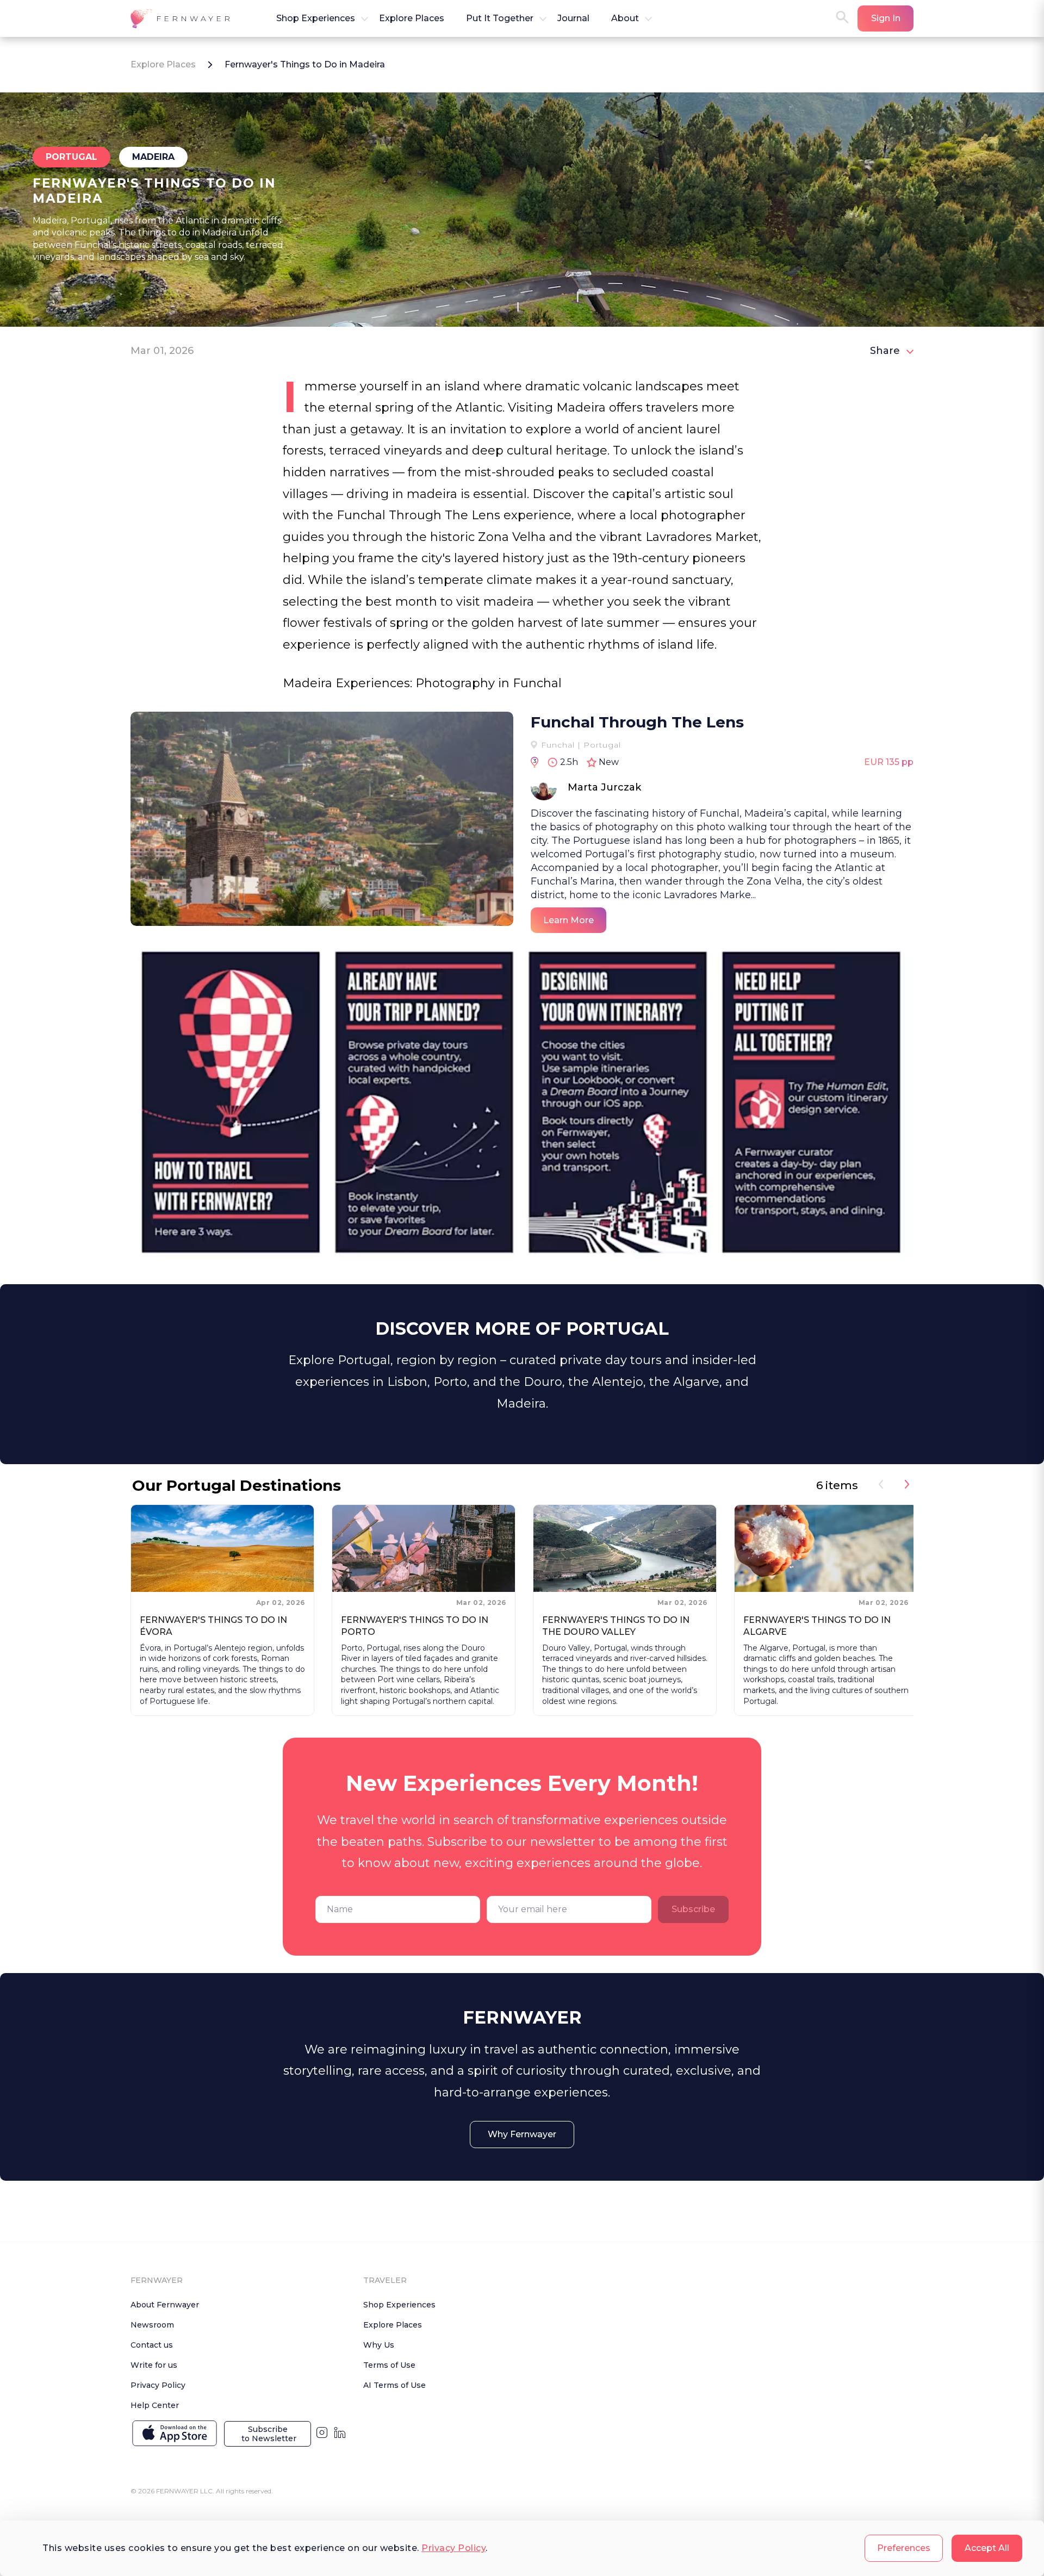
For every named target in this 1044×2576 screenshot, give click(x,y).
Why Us (379, 2345)
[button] (182, 18)
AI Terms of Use (394, 2385)
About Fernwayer (165, 2305)
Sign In (886, 18)
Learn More (568, 920)
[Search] (842, 18)
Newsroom (152, 2325)
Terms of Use (389, 2365)
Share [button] (885, 351)
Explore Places (163, 64)
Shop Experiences (399, 2305)
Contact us (152, 2345)
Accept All (987, 2548)
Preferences (904, 2548)
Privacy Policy (453, 2548)
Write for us (154, 2365)
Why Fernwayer (522, 2134)
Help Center (155, 2405)
